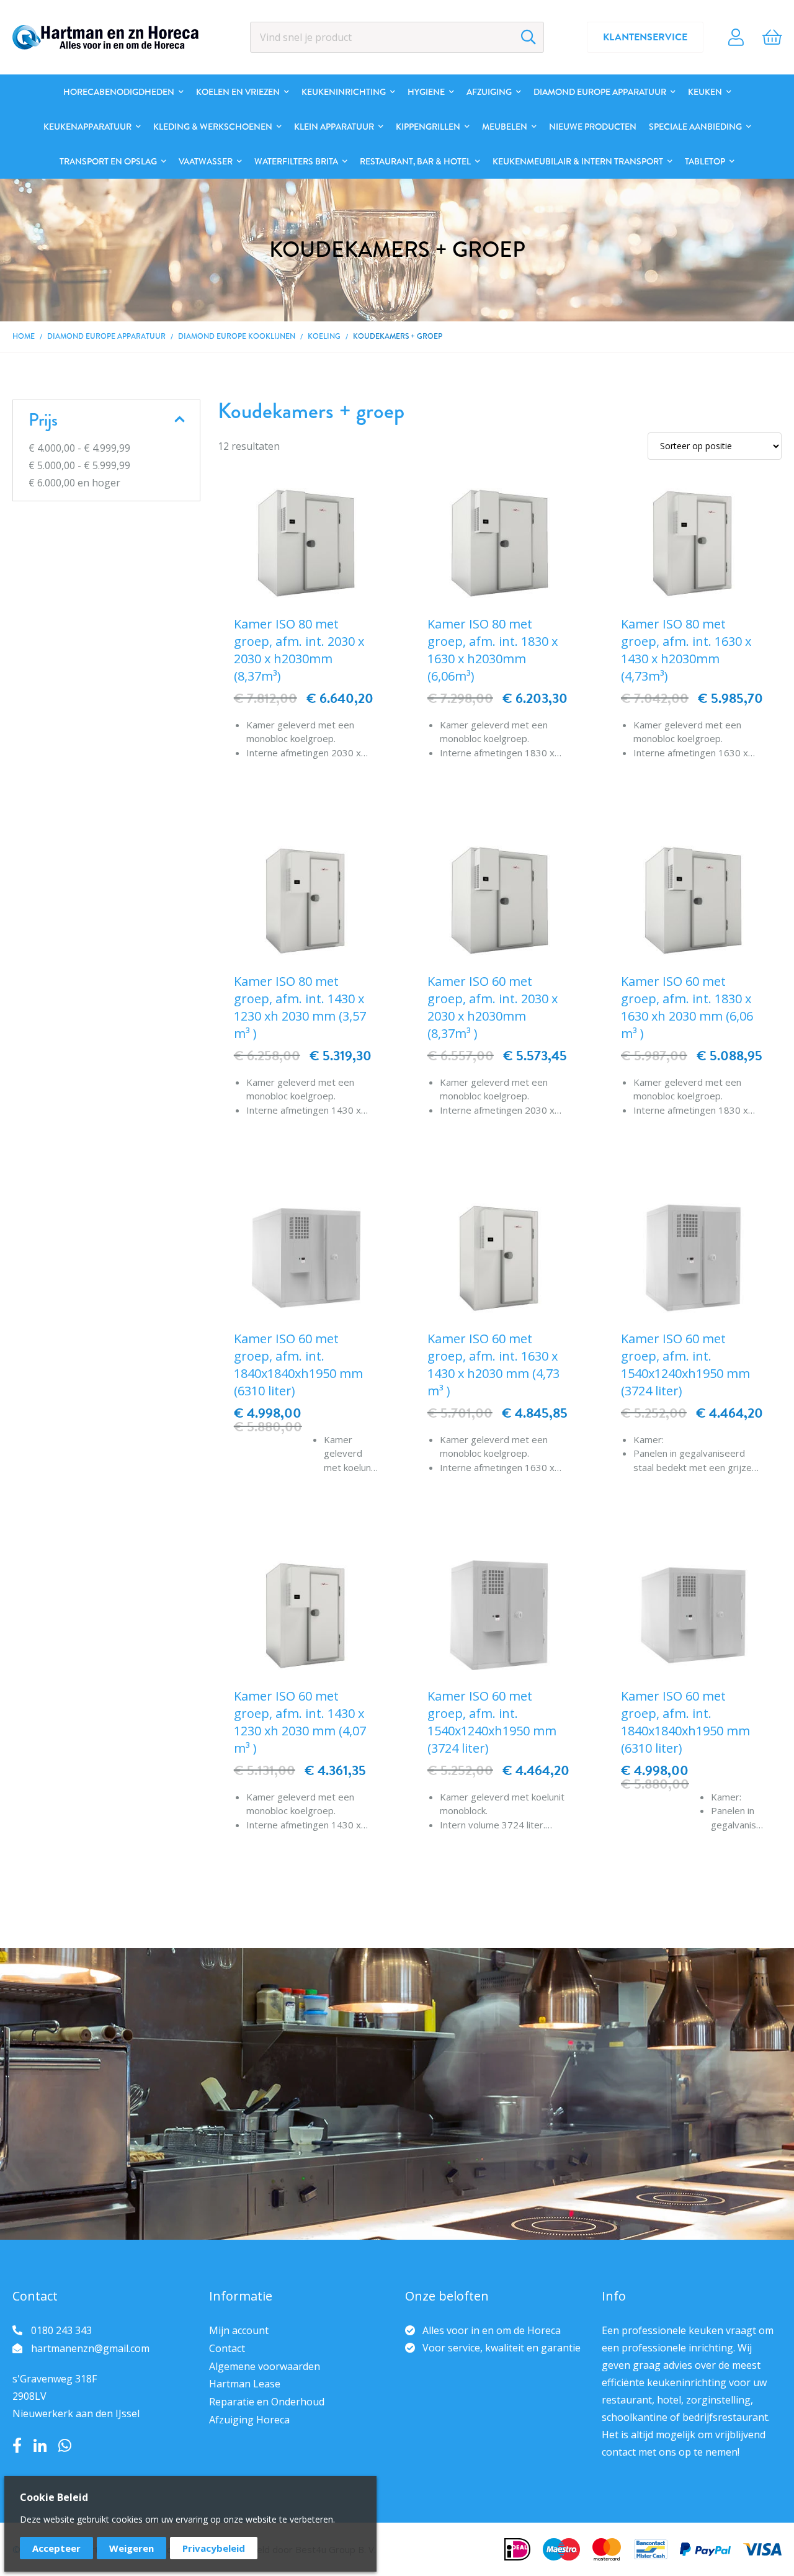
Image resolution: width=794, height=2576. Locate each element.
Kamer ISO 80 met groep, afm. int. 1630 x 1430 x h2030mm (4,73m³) (686, 650)
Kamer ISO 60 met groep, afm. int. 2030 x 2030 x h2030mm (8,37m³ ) (493, 1007)
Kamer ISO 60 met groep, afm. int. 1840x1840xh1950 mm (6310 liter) (298, 1365)
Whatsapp (65, 2446)
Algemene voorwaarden (265, 2366)
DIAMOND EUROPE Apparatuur (106, 336)
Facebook (17, 2446)
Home (24, 336)
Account (736, 37)
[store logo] (105, 37)
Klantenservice (645, 37)
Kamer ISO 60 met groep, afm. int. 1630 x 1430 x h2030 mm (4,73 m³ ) (493, 1365)
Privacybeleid (214, 2548)
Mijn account (239, 2330)
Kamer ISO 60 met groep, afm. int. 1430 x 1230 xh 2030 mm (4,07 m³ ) (300, 1722)
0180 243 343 (61, 2330)
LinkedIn (40, 2446)
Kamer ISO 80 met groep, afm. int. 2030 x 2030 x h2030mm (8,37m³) (299, 650)
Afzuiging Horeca (249, 2420)
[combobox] (397, 37)
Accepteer (56, 2548)
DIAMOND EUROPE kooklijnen (237, 336)
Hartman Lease (245, 2384)
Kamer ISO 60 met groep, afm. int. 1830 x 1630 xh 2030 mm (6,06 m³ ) (687, 1007)
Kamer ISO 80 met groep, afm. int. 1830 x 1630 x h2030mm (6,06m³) (493, 650)
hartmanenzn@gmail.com (90, 2348)
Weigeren (132, 2548)
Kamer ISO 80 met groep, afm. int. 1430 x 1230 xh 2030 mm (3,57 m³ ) (300, 1007)
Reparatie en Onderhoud (267, 2402)
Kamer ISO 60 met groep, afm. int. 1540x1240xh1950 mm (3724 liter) (685, 1365)
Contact (227, 2348)
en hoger (74, 483)
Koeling (324, 336)
